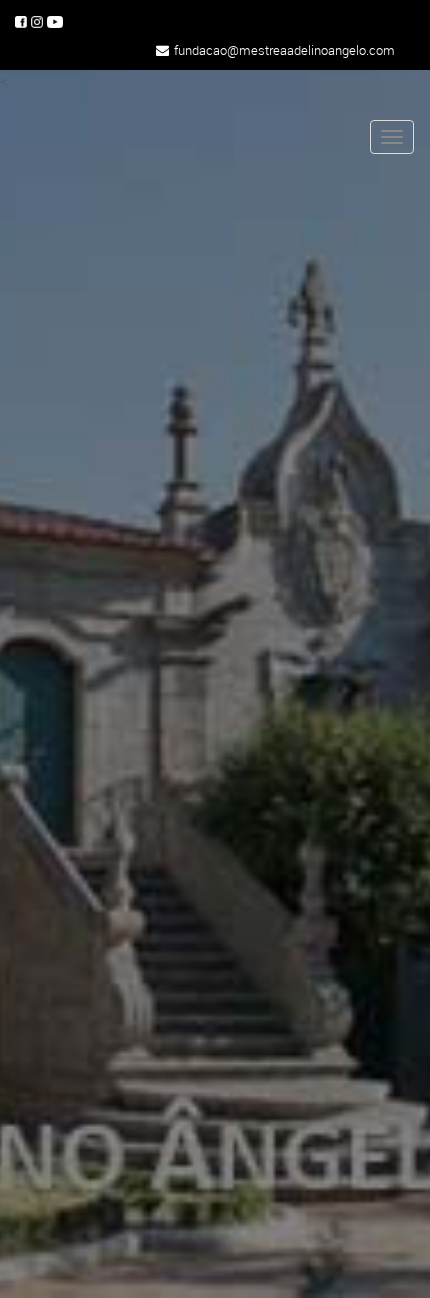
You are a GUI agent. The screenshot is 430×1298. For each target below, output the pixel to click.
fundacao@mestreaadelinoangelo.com (284, 50)
